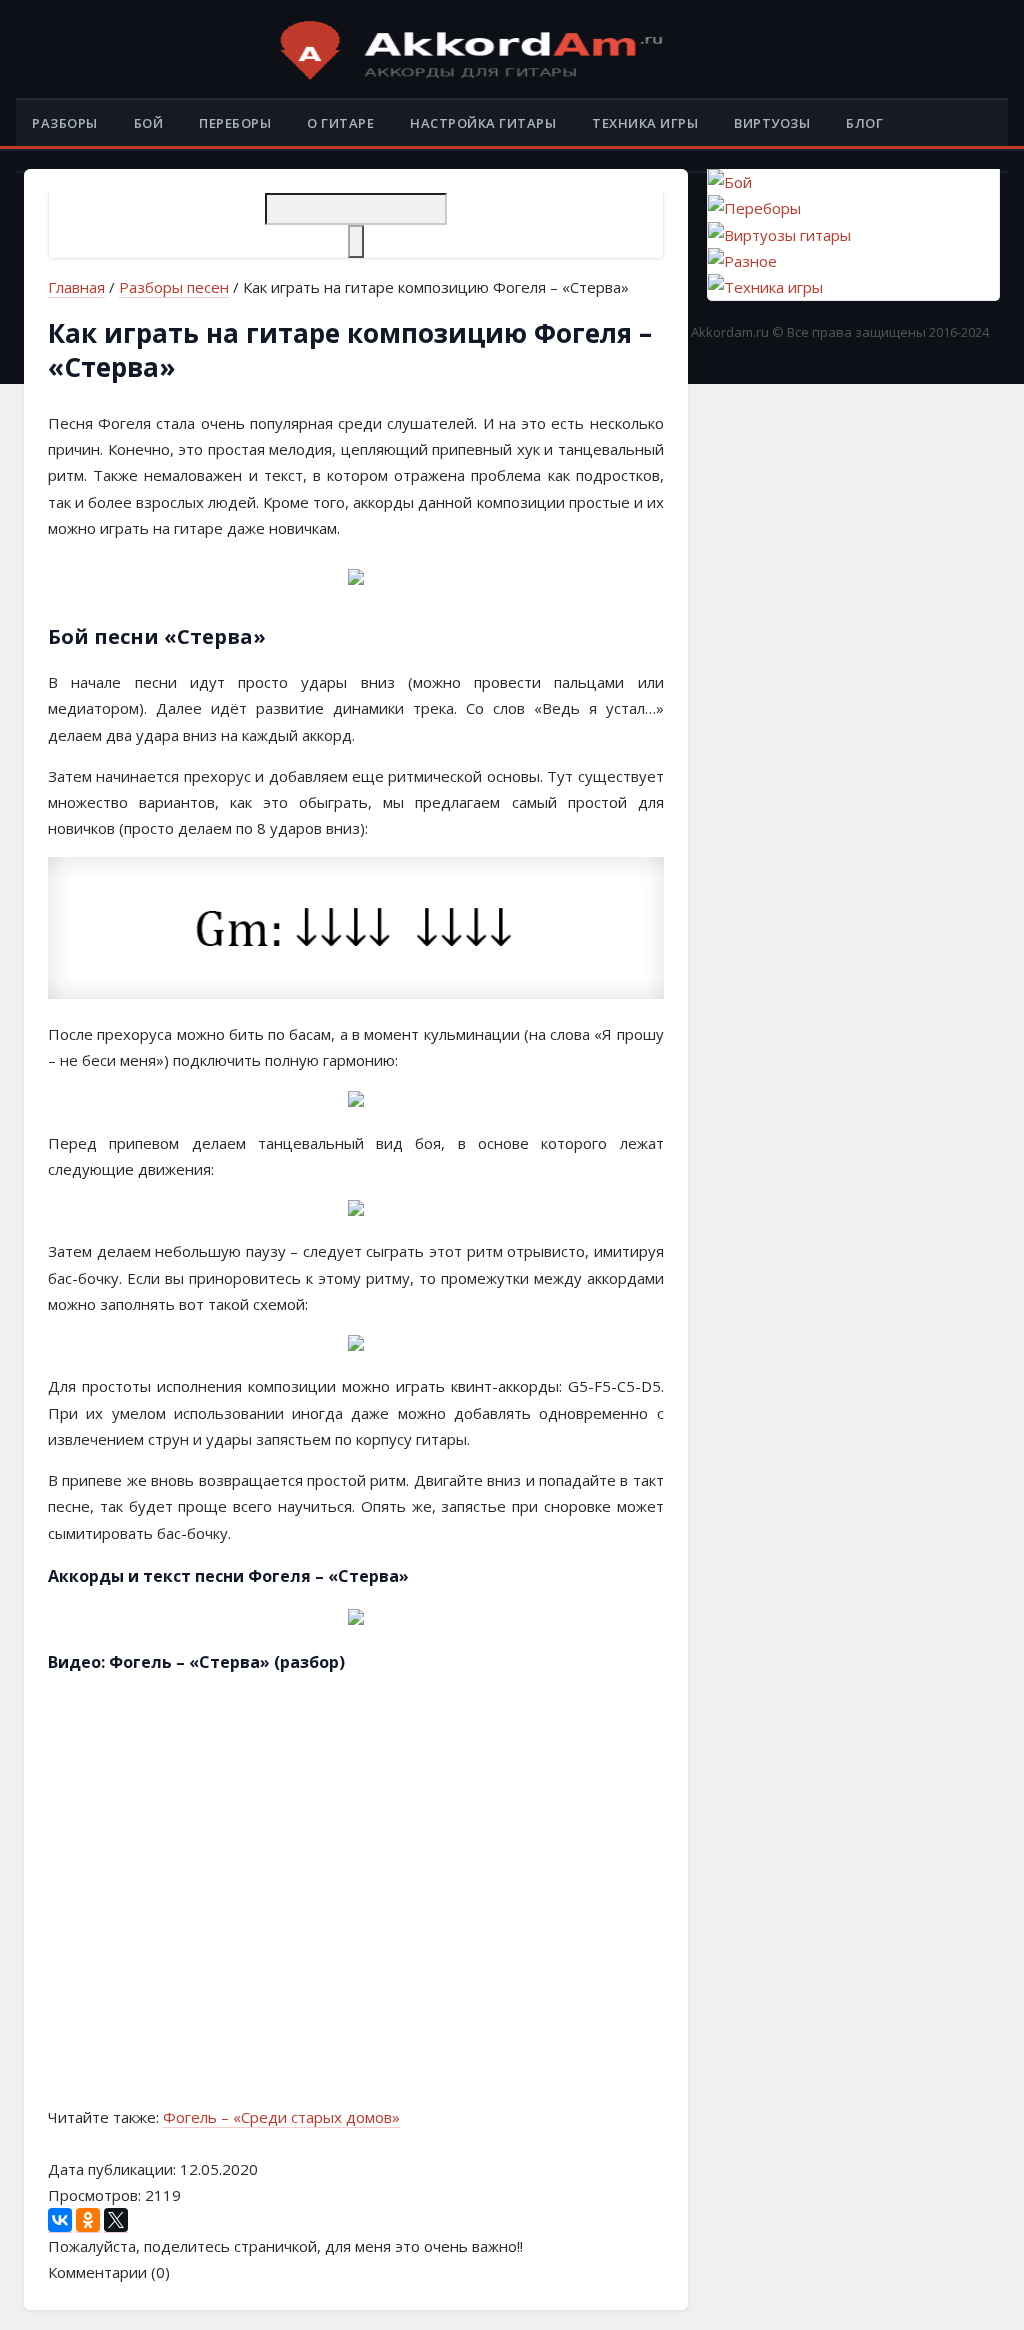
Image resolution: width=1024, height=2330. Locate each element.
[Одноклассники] (88, 2220)
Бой (149, 123)
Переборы (235, 123)
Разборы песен (174, 287)
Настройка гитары (483, 123)
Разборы (65, 123)
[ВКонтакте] (60, 2220)
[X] (116, 2220)
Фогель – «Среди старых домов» (281, 2117)
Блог (864, 123)
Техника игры (645, 123)
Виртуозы (772, 123)
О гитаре (340, 123)
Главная (76, 287)
